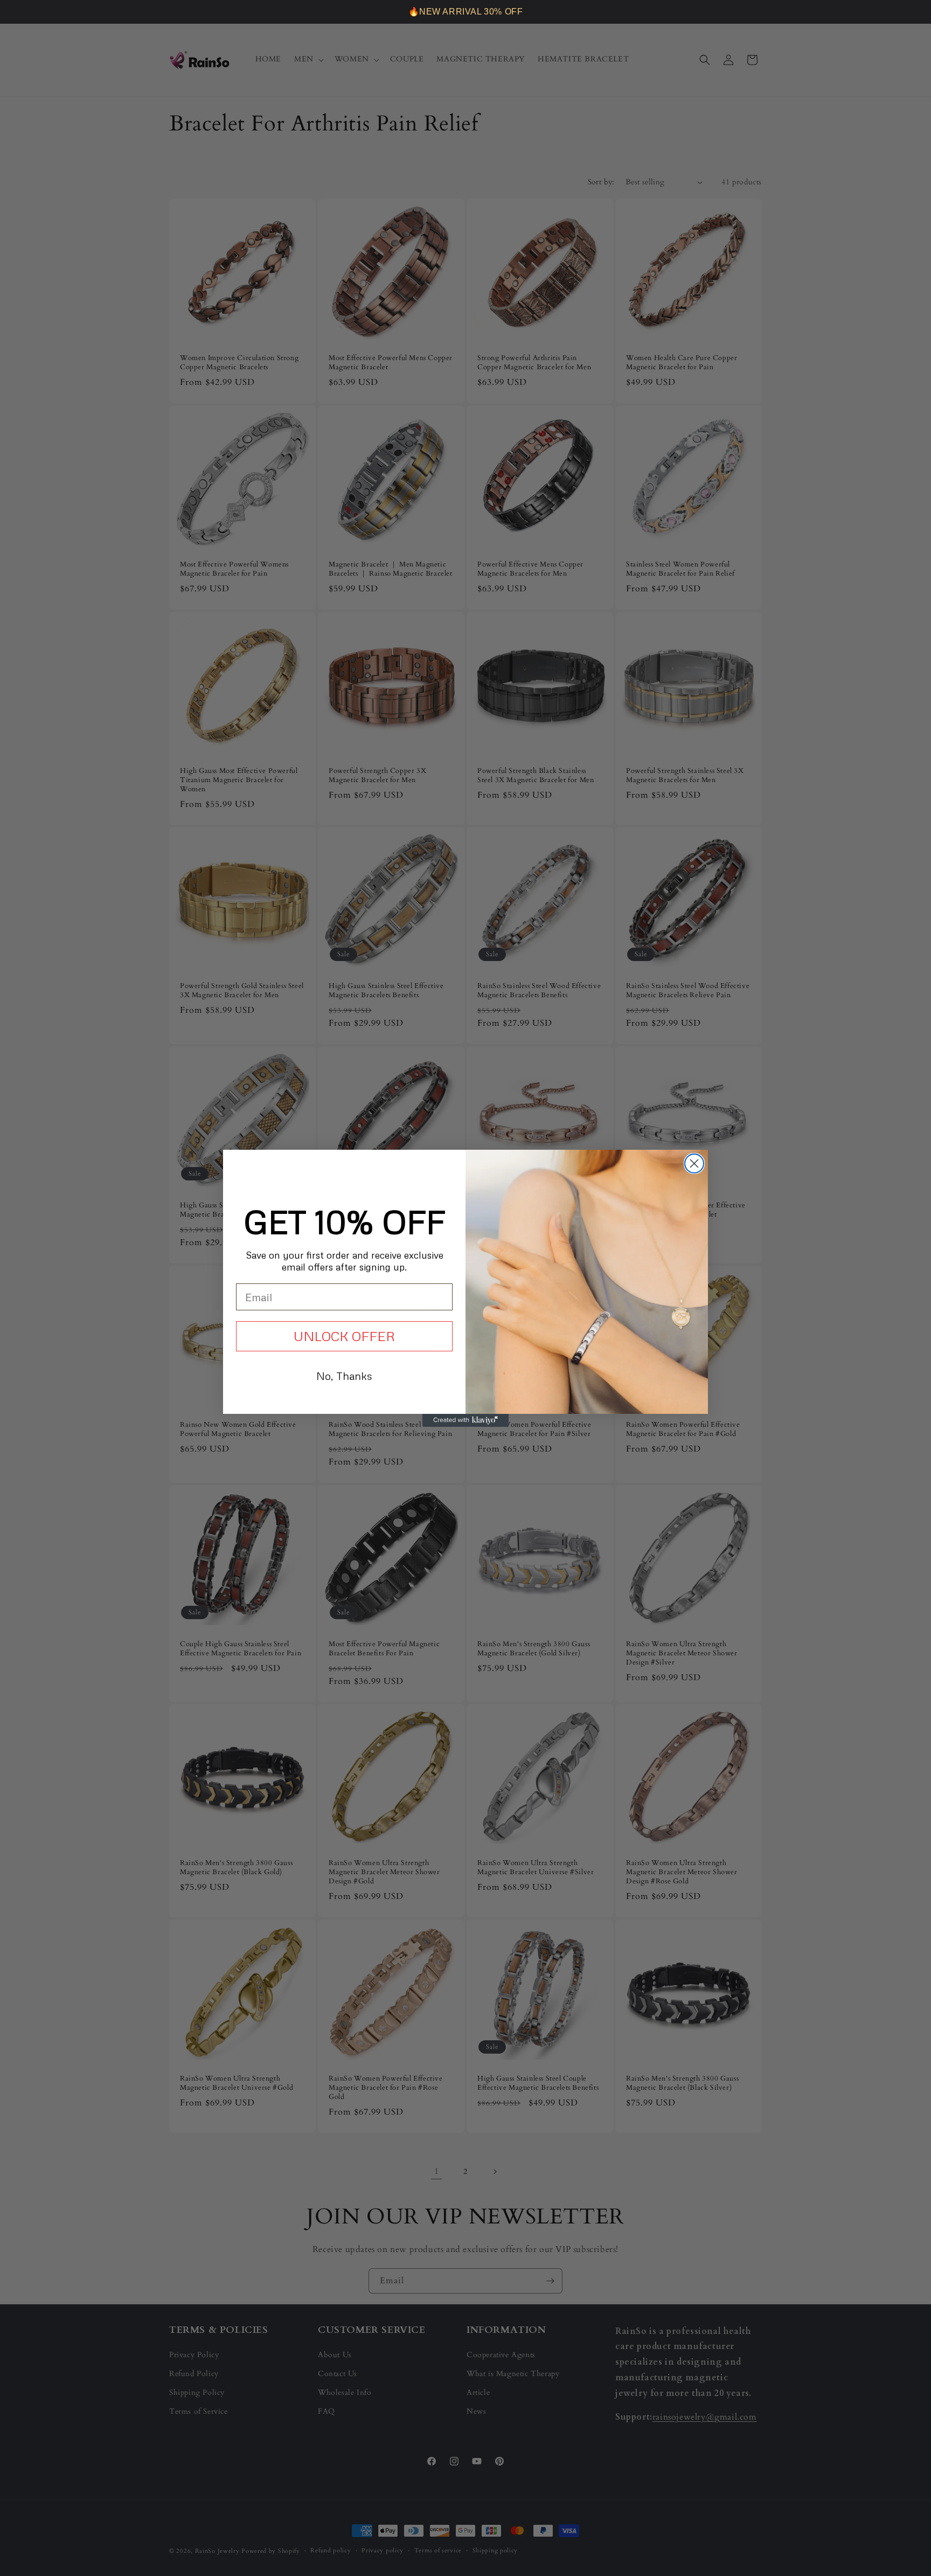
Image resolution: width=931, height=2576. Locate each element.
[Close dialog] (694, 1163)
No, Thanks (344, 1376)
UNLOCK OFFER (344, 1336)
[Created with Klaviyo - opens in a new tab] (465, 1420)
